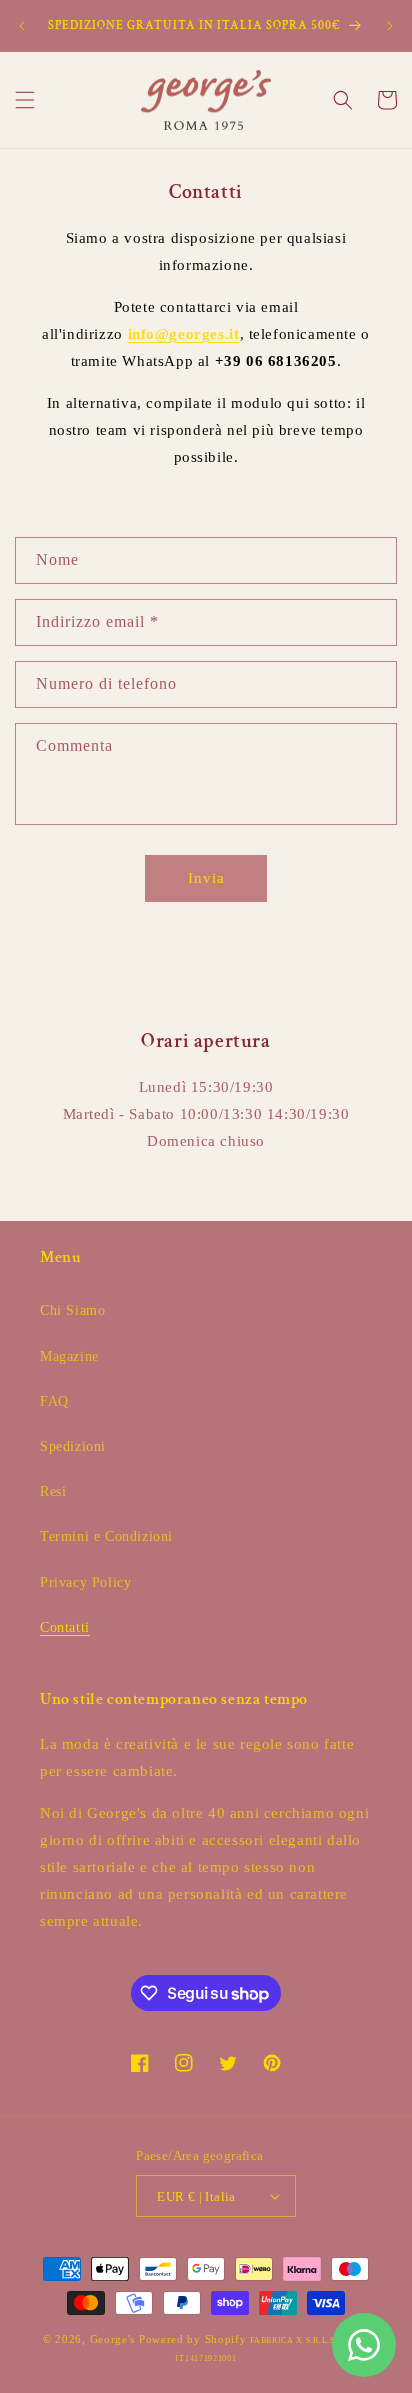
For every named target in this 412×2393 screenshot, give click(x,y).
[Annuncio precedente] (22, 26)
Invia (206, 878)
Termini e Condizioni (106, 1536)
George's (113, 2339)
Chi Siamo (72, 1310)
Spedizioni (73, 1446)
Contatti (65, 1627)
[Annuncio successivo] (390, 26)
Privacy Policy (85, 1582)
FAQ (54, 1401)
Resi (53, 1491)
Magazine (69, 1356)
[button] (25, 100)
